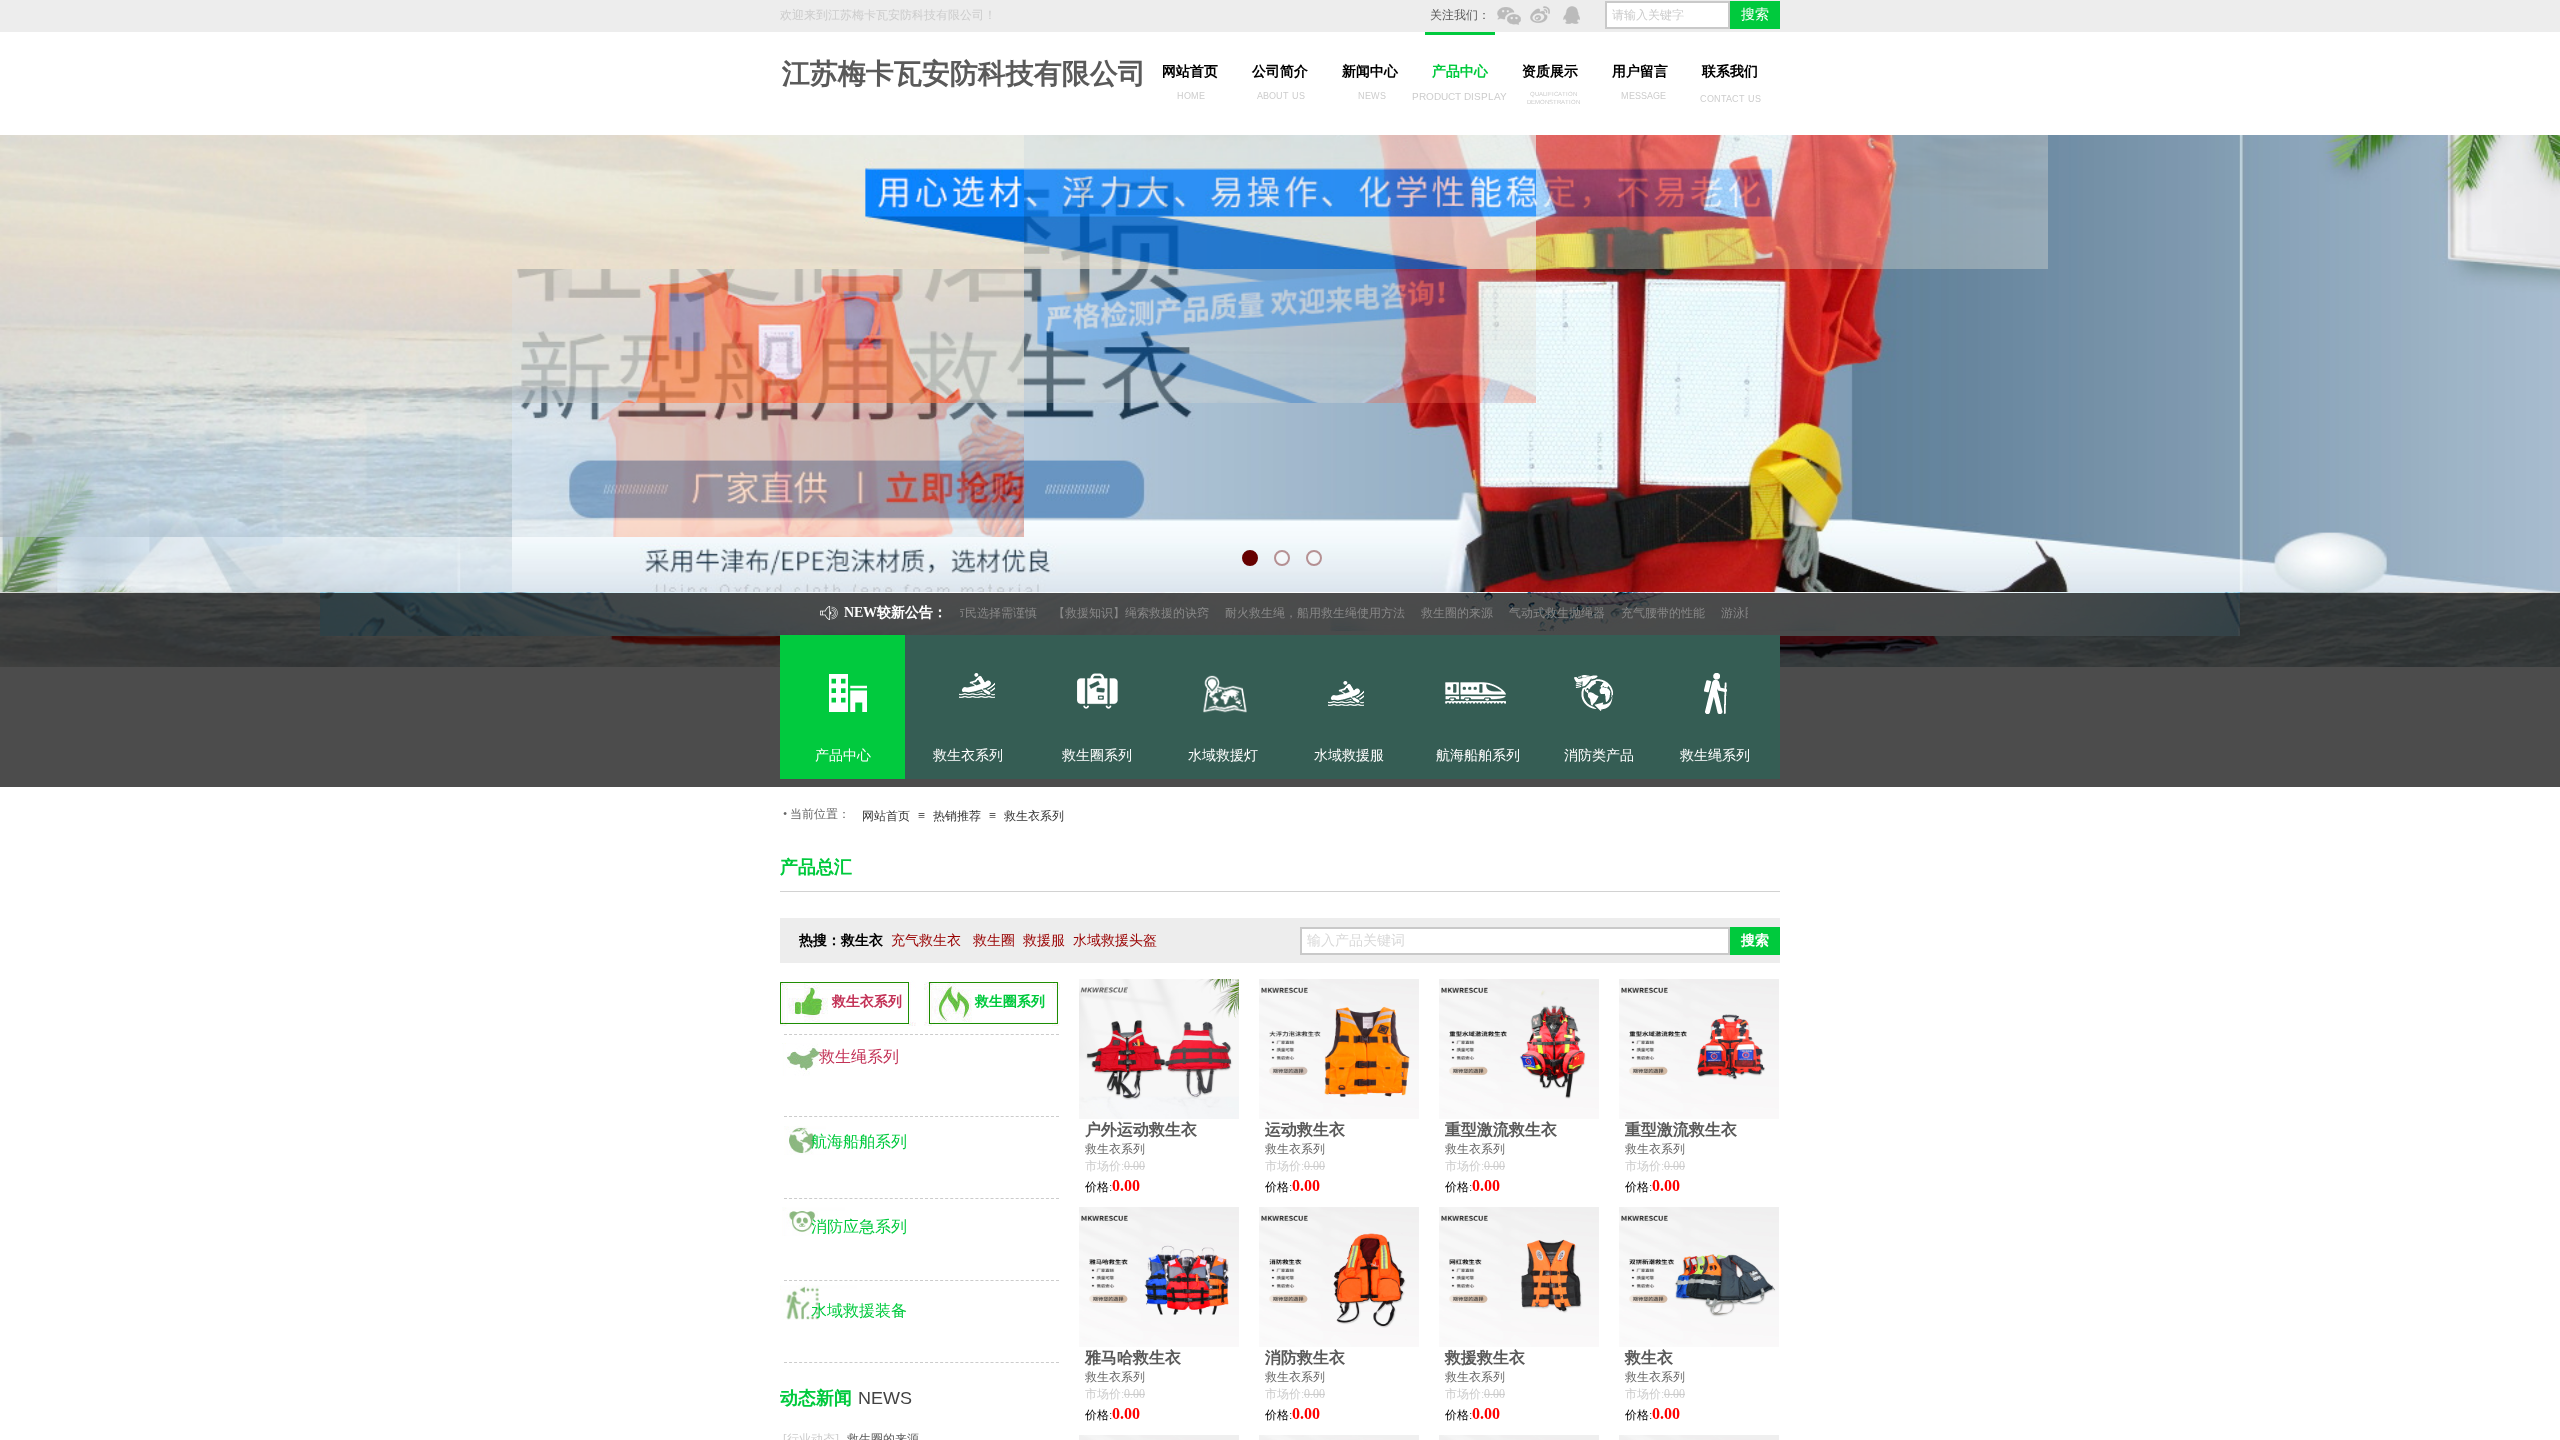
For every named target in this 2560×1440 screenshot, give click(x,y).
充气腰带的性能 (1608, 613)
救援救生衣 (1485, 1357)
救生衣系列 (1034, 816)
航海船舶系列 (859, 1141)
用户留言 (1640, 71)
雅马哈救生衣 (1133, 1357)
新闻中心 (1370, 71)
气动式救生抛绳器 (1502, 613)
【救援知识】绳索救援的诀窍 (1076, 613)
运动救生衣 (1305, 1129)
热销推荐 (957, 816)
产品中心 (1460, 71)
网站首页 (1190, 71)
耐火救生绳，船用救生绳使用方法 (1260, 613)
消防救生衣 (1305, 1357)
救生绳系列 (859, 1056)
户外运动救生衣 (1141, 1129)
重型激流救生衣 (1501, 1129)
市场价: (1104, 1166)
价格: (1098, 1187)
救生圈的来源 (1402, 613)
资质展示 (1550, 71)
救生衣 (1649, 1357)
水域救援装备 (859, 1310)
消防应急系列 (859, 1226)
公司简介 (1280, 71)
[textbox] (1667, 15)
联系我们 (1730, 71)
